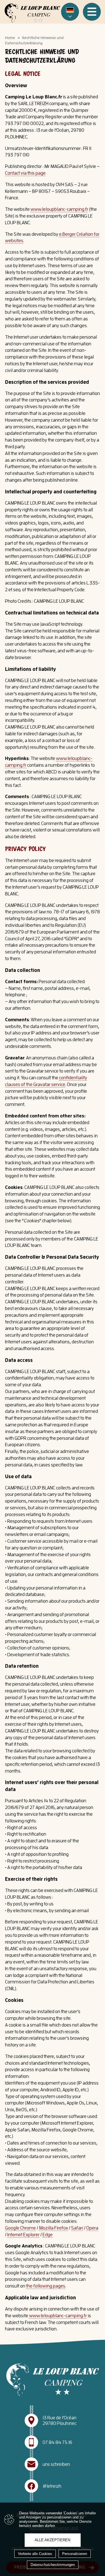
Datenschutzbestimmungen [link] (53, 2565)
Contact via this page (25, 173)
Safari (77, 2228)
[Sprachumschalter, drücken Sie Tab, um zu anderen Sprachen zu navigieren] (70, 12)
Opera (92, 2228)
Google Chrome (20, 2228)
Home (10, 38)
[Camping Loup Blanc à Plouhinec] (32, 13)
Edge (48, 2235)
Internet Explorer (23, 2235)
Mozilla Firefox (53, 2228)
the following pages (46, 2286)
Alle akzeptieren (53, 2540)
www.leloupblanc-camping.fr (59, 209)
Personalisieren (75, 2554)
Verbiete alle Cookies (35, 2554)
